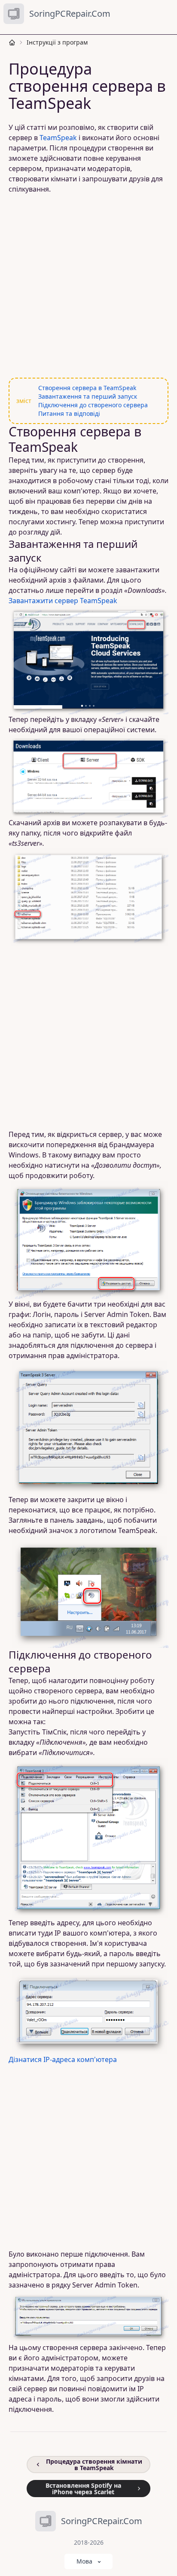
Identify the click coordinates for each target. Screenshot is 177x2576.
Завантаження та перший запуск (88, 396)
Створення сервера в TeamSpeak (87, 388)
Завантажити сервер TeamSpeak (63, 601)
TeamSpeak (58, 138)
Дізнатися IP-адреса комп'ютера (63, 2059)
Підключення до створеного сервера (93, 405)
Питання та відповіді (69, 413)
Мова (84, 2561)
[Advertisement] (88, 286)
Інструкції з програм (57, 42)
